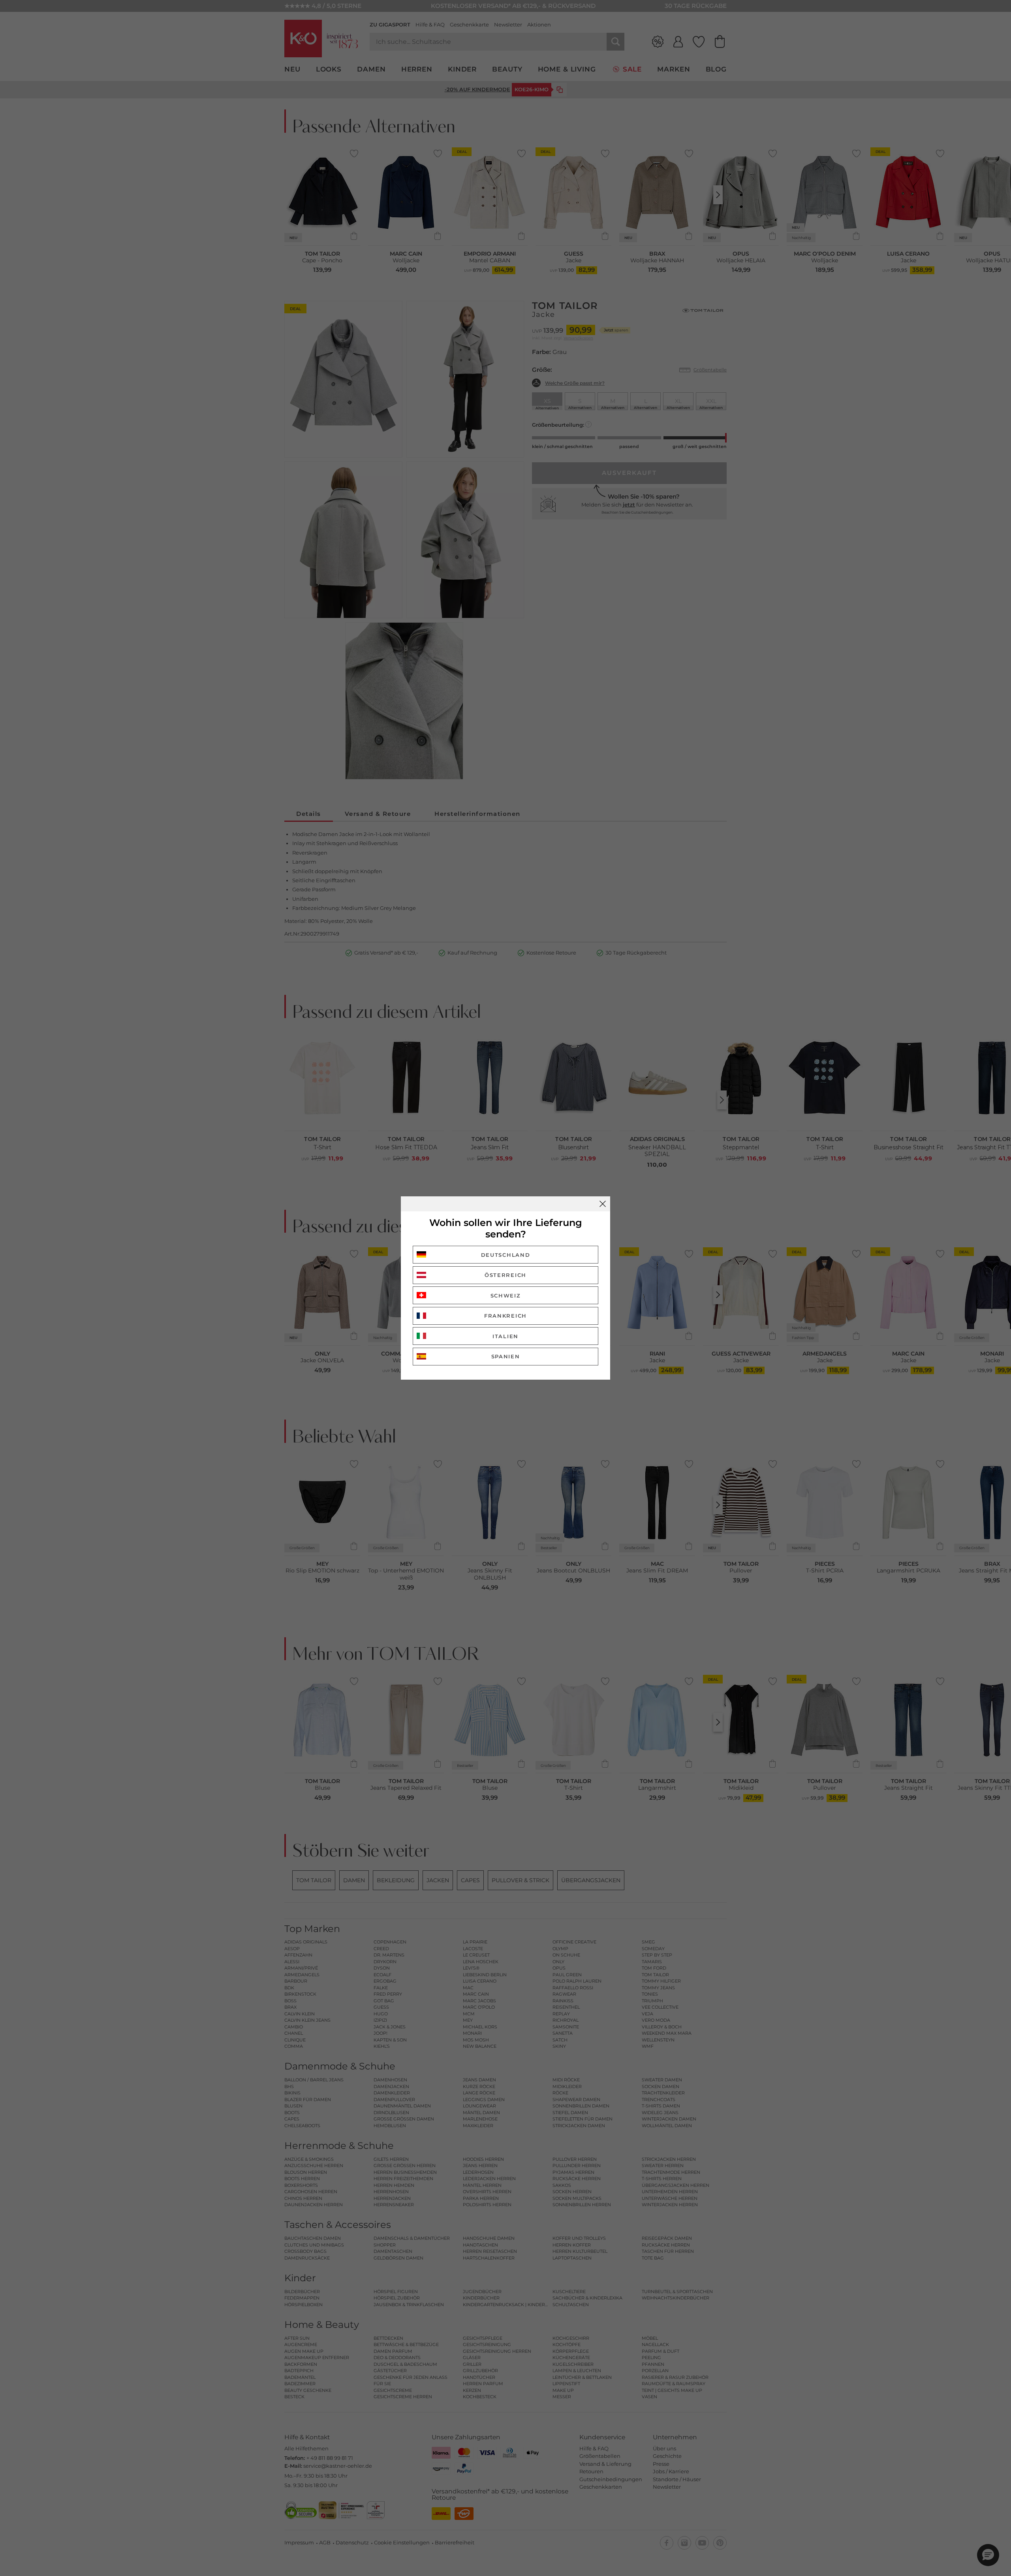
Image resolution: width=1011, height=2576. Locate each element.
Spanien (506, 1356)
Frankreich (505, 1316)
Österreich (505, 1275)
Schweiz (506, 1296)
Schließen (603, 1204)
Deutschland (506, 1255)
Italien (505, 1336)
